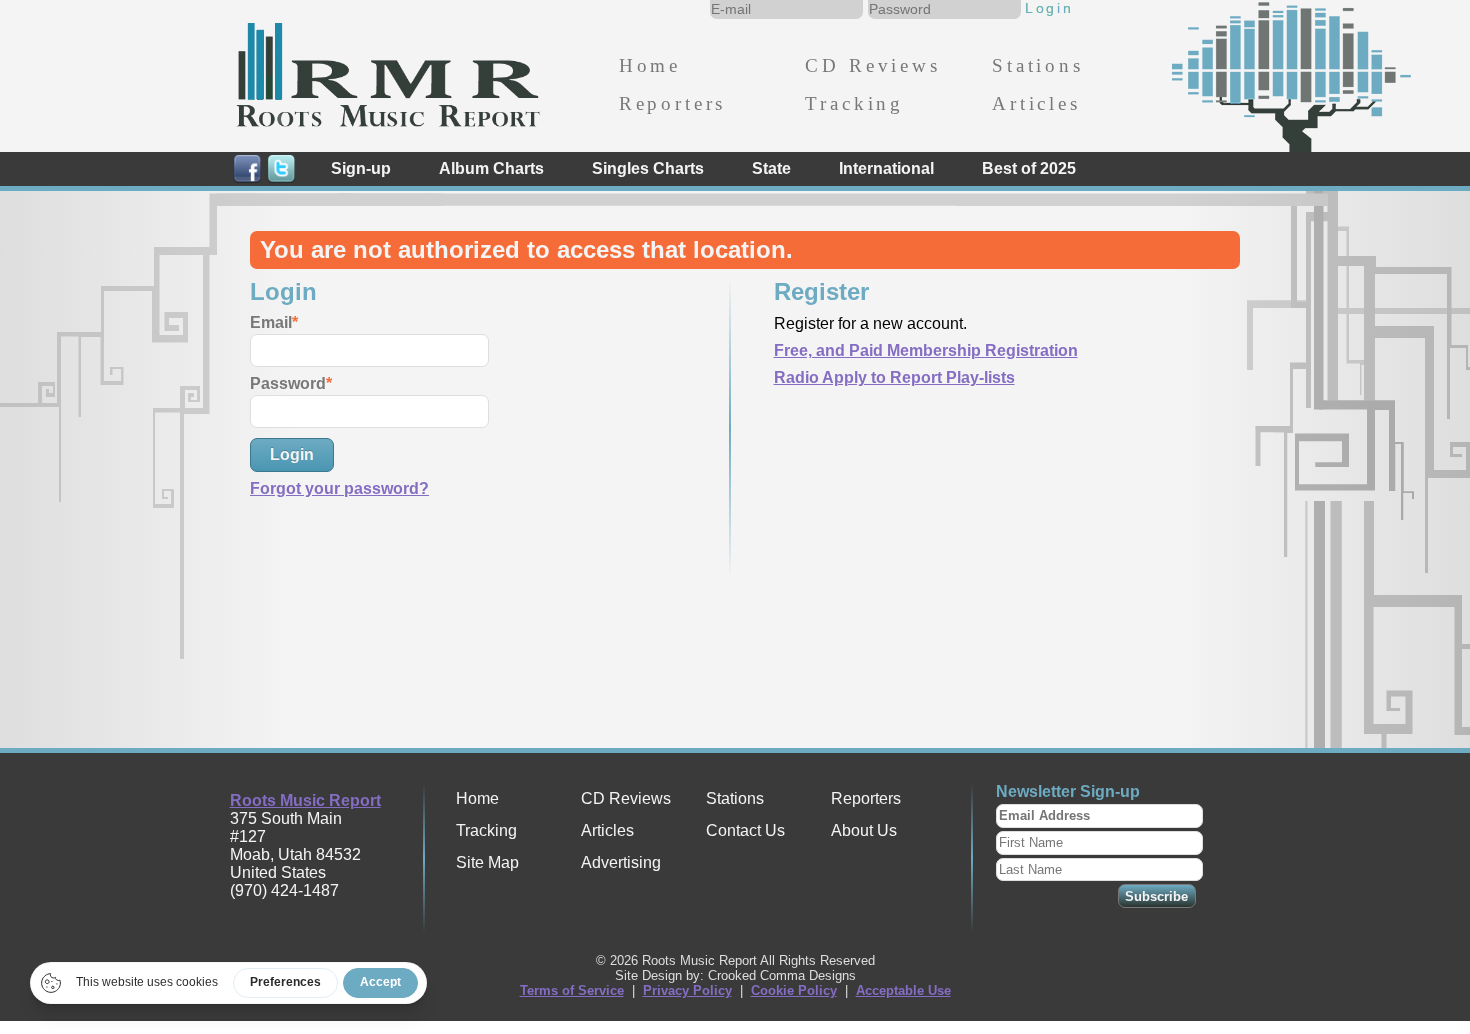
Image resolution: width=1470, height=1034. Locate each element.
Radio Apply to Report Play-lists (894, 377)
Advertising (621, 862)
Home (650, 65)
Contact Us (745, 830)
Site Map (487, 862)
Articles (1036, 103)
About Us (864, 830)
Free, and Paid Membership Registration (926, 350)
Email (271, 322)
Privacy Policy (687, 990)
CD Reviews (872, 65)
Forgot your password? (339, 488)
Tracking (854, 103)
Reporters (672, 103)
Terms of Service (572, 990)
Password (288, 383)
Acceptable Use (903, 990)
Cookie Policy (794, 990)
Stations (1038, 65)
